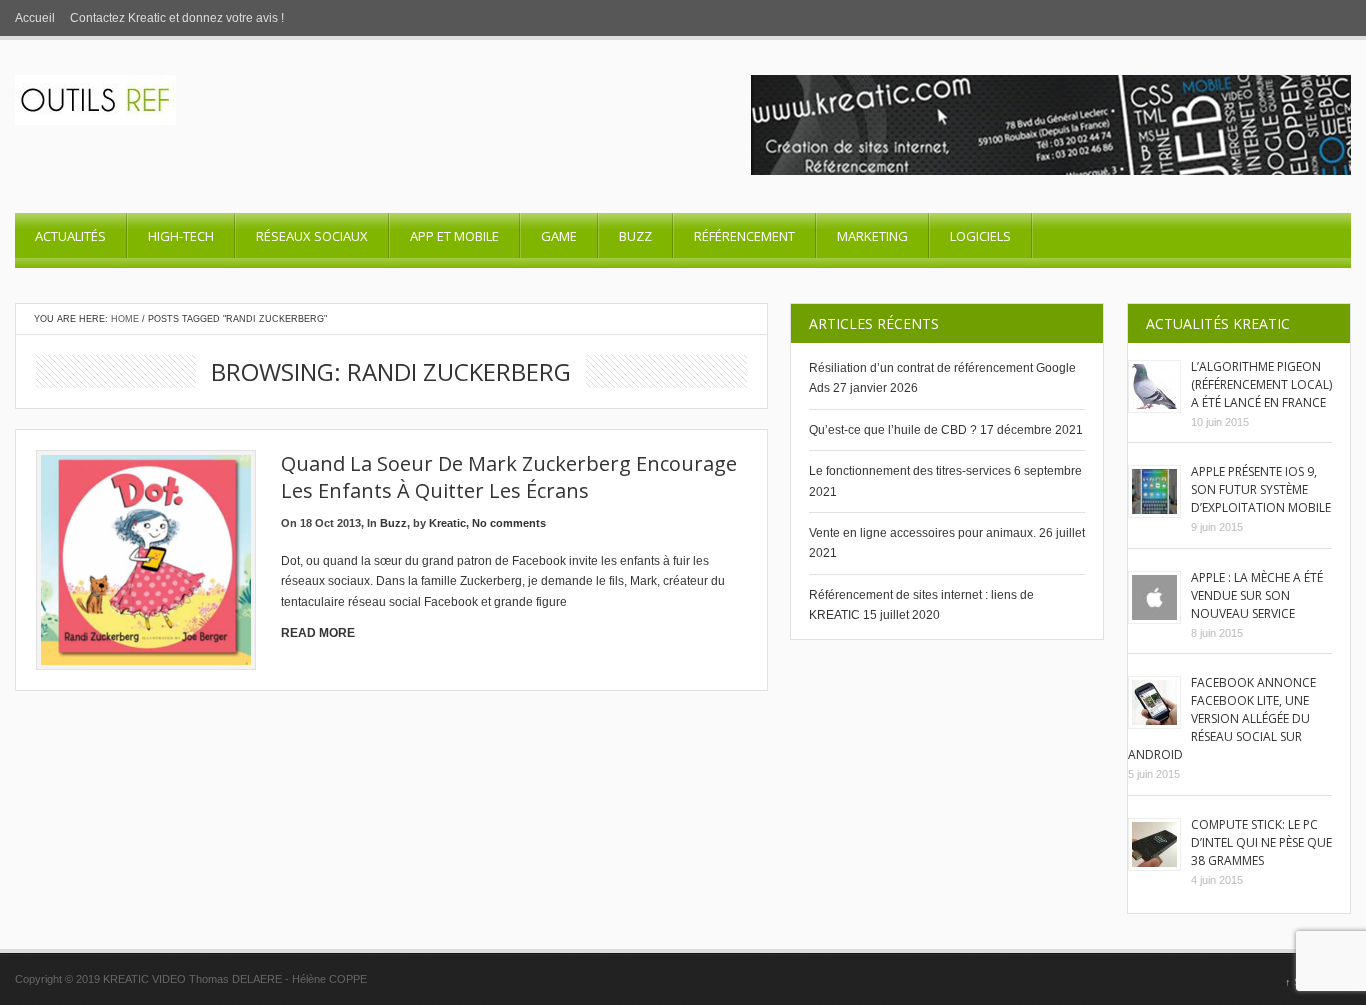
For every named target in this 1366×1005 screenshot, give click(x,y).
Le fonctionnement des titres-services (910, 471)
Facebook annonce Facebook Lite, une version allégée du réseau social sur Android (1222, 718)
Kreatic (447, 523)
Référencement (744, 236)
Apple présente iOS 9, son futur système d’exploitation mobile (1261, 489)
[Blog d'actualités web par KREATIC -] (95, 121)
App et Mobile (454, 236)
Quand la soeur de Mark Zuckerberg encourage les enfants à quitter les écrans (509, 477)
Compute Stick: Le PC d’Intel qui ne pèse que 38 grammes (1261, 842)
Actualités (70, 236)
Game (559, 236)
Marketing (872, 236)
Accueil (35, 18)
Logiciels (980, 236)
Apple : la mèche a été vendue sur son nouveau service (1257, 595)
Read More (318, 633)
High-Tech (181, 236)
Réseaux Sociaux (312, 236)
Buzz (635, 236)
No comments (509, 523)
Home (125, 319)
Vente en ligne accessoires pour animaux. (922, 533)
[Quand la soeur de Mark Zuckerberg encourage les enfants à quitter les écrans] (146, 560)
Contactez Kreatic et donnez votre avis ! (177, 18)
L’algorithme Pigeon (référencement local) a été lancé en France (1261, 384)
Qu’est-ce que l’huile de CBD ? (893, 430)
